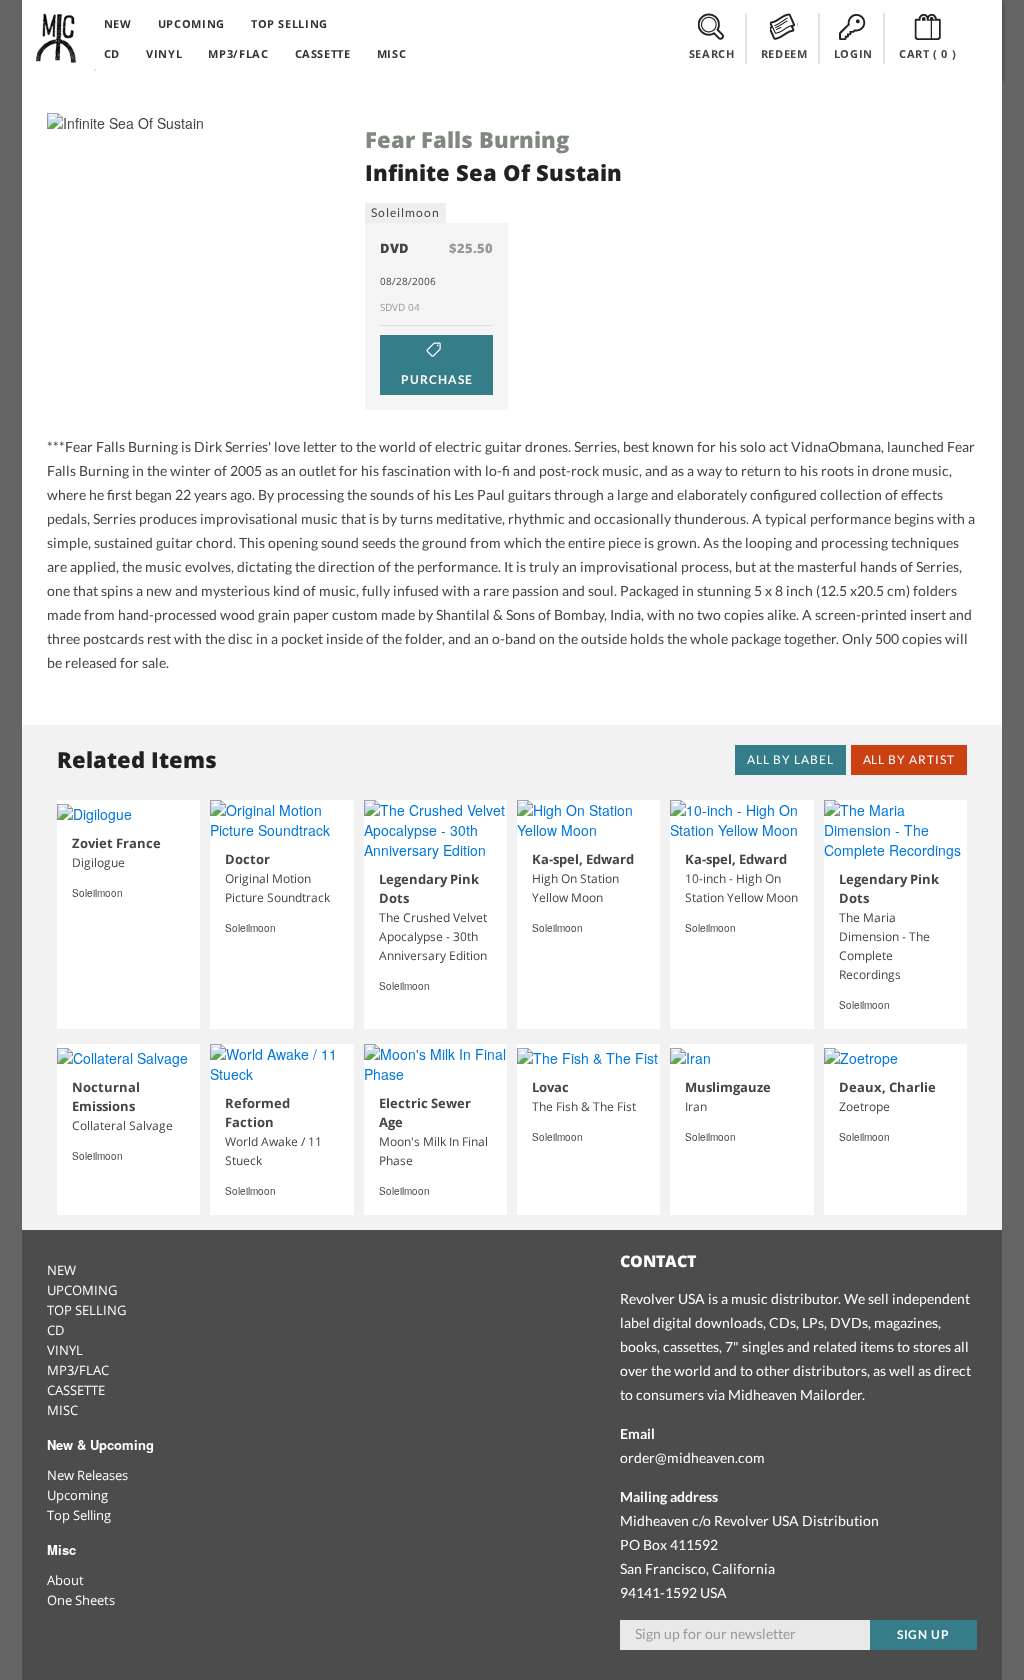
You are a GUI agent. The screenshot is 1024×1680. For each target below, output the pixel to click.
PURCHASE (437, 379)
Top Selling (79, 1515)
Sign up (924, 1634)
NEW (118, 23)
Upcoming (77, 1495)
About (65, 1580)
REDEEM (784, 53)
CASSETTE (323, 53)
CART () (928, 53)
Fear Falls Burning (467, 139)
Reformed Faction (257, 1112)
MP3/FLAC (238, 53)
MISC (392, 53)
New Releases (87, 1475)
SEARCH (712, 53)
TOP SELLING (289, 23)
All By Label (790, 759)
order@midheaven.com (692, 1457)
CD (112, 53)
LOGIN (853, 53)
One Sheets (81, 1600)
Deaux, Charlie (887, 1087)
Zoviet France (116, 843)
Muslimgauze (728, 1087)
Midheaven (57, 38)
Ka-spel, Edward (583, 859)
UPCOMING (191, 23)
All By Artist (909, 759)
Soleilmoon (405, 212)
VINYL (164, 53)
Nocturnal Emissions (106, 1096)
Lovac (550, 1087)
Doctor (247, 859)
